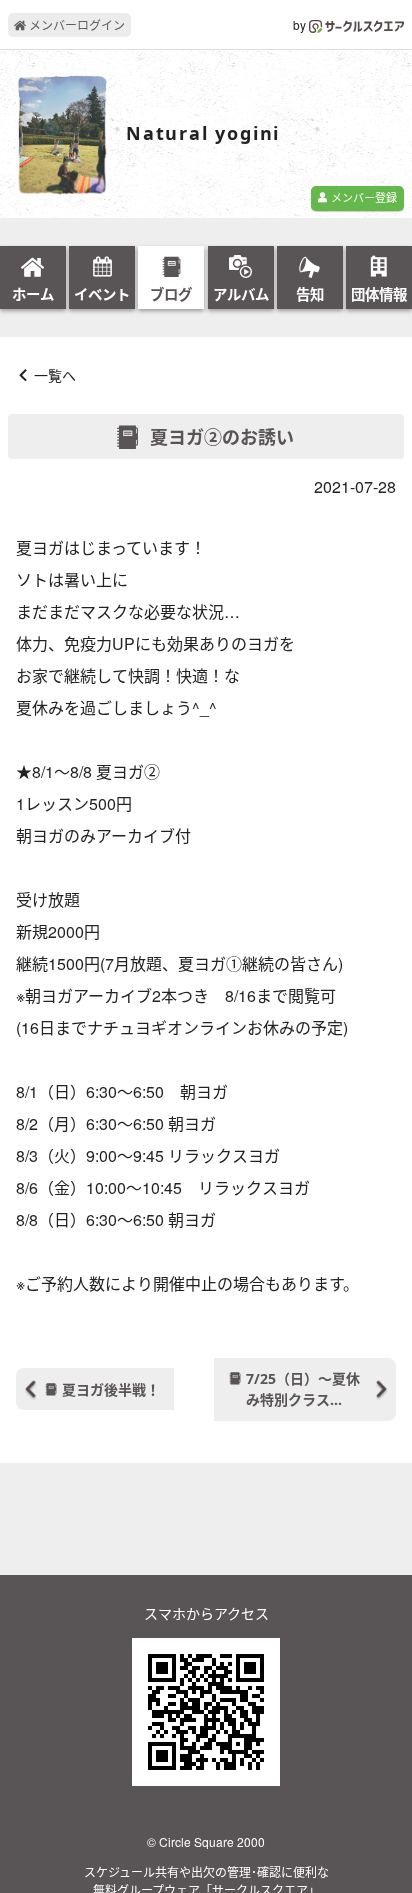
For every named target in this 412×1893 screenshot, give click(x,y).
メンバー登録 (362, 197)
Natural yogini (203, 134)
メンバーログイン (75, 24)
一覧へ (55, 375)
